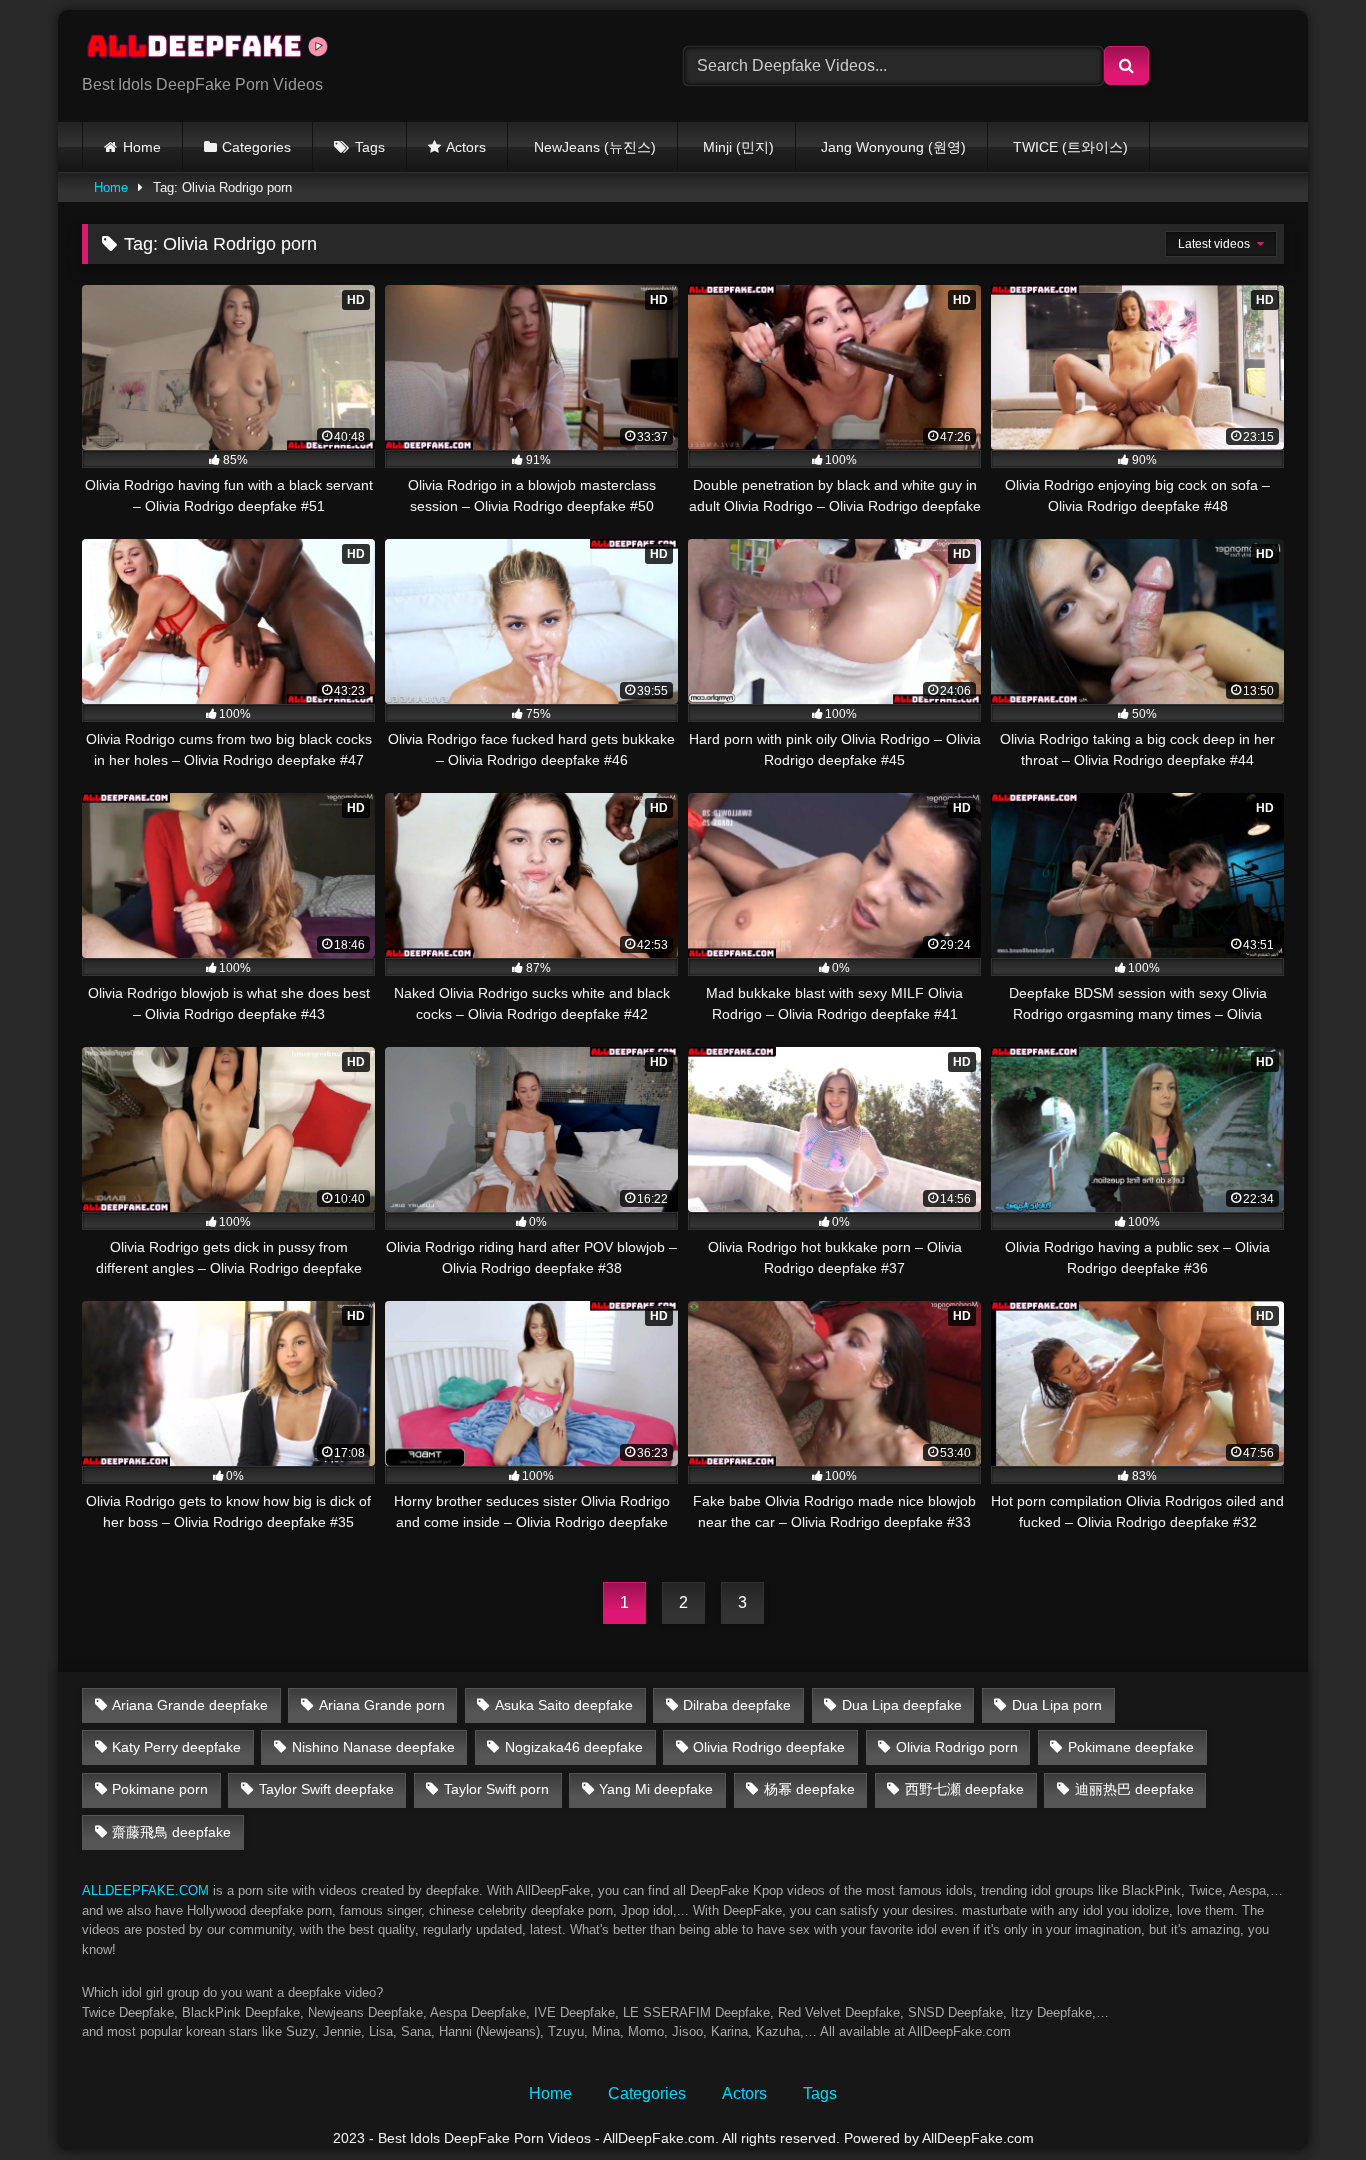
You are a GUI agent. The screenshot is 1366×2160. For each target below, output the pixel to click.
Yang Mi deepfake (656, 1789)
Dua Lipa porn (1057, 1705)
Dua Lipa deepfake (902, 1705)
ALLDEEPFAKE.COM (145, 1890)
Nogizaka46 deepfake (574, 1747)
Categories (256, 147)
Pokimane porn (160, 1789)
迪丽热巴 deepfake (1134, 1789)
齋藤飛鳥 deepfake (171, 1832)
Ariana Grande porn (382, 1705)
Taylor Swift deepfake (326, 1789)
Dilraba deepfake (737, 1705)
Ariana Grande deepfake (190, 1705)
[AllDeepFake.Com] (217, 50)
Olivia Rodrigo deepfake (769, 1747)
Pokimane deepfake (1131, 1747)
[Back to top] (1304, 2100)
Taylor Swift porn (496, 1789)
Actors (466, 147)
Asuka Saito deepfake (564, 1705)
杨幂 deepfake (809, 1789)
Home (142, 147)
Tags (370, 147)
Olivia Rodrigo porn (957, 1747)
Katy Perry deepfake (176, 1747)
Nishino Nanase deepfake (373, 1747)
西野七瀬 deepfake (964, 1789)
